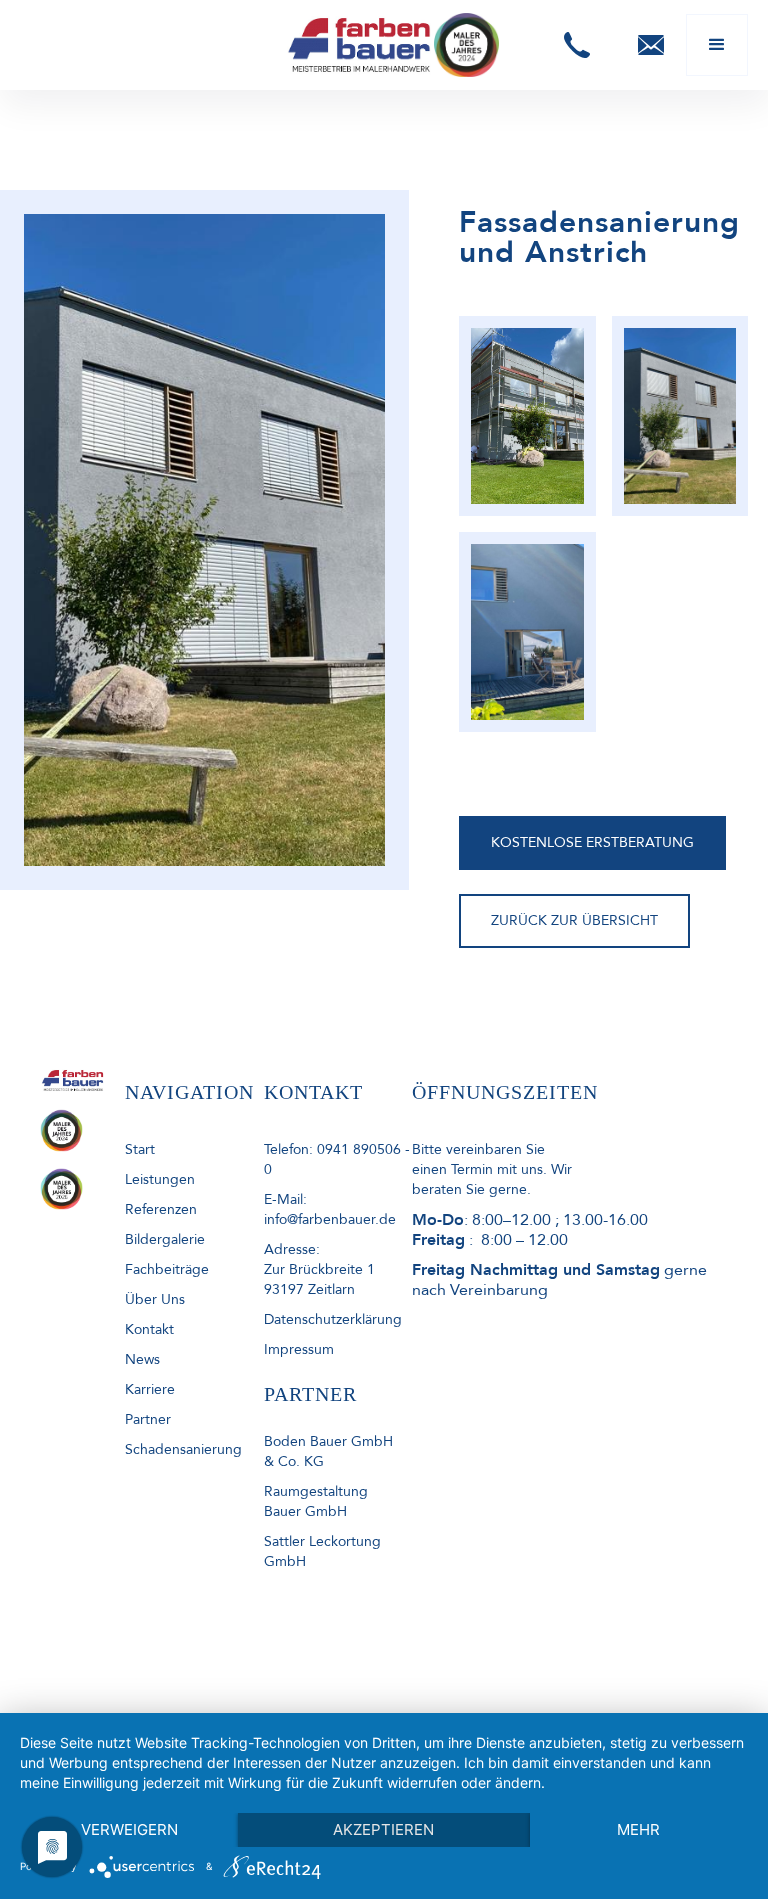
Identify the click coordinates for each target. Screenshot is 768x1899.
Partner (148, 1419)
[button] (577, 45)
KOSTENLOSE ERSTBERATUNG (592, 842)
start (140, 1149)
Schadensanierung (183, 1449)
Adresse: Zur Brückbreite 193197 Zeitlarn (319, 1269)
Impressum (299, 1349)
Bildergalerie (165, 1239)
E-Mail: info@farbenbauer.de (330, 1209)
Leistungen (160, 1179)
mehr (638, 1829)
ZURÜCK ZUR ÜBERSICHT (574, 920)
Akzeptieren (383, 1829)
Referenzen (161, 1209)
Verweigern (129, 1829)
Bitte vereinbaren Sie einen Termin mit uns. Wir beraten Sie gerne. (492, 1169)
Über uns (155, 1299)
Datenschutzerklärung (333, 1319)
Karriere (150, 1389)
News (142, 1359)
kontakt (149, 1329)
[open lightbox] (527, 416)
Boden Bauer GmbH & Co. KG (328, 1451)
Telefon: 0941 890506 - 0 (337, 1159)
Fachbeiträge (167, 1269)
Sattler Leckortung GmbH (322, 1551)
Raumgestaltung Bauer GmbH (316, 1501)
